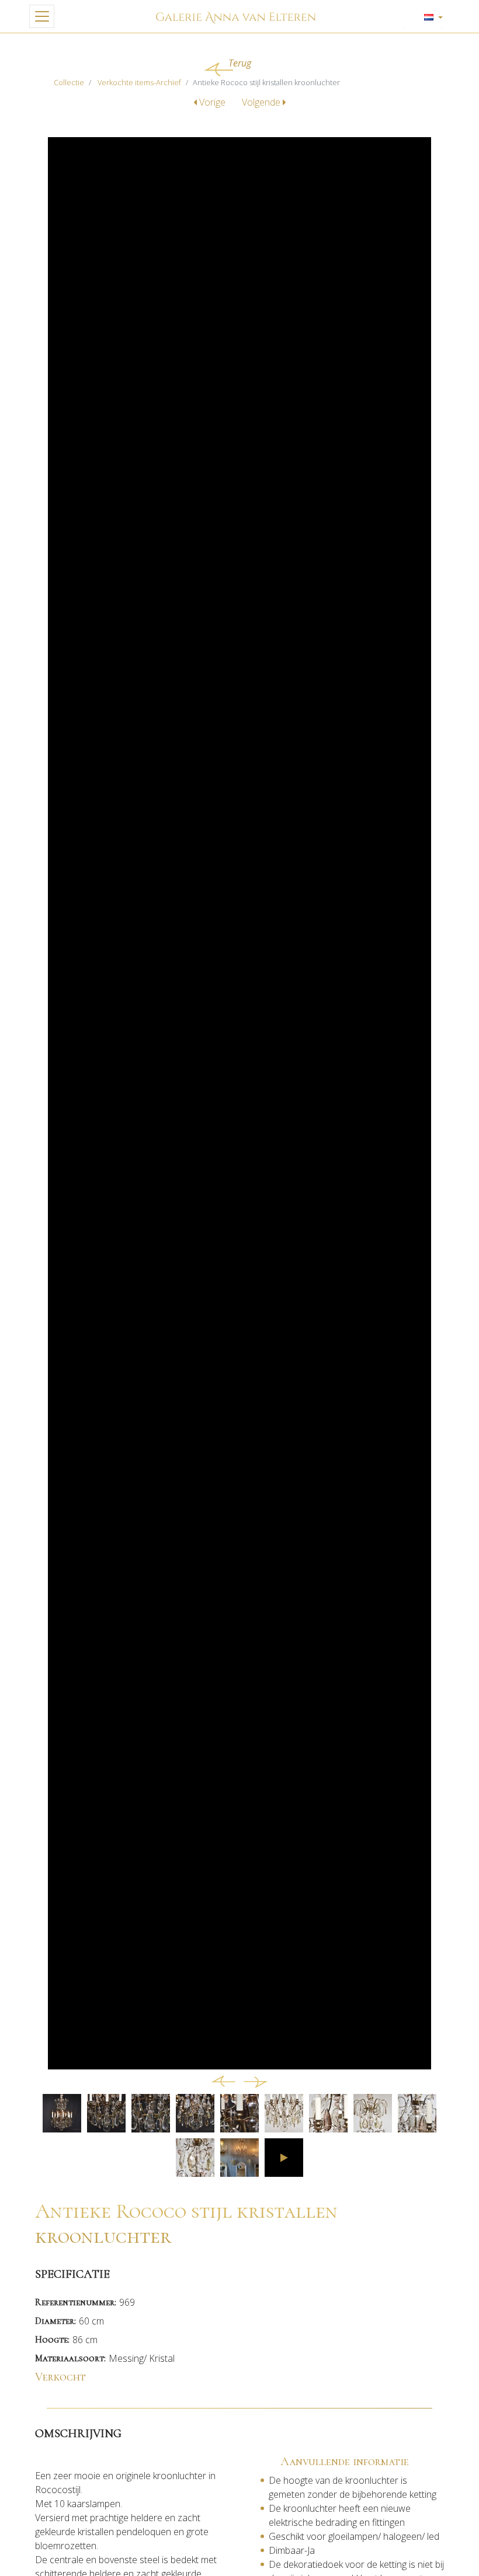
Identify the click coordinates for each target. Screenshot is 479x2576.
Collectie (69, 82)
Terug (240, 63)
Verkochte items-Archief (139, 82)
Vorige (212, 102)
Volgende (262, 102)
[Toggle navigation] (42, 16)
